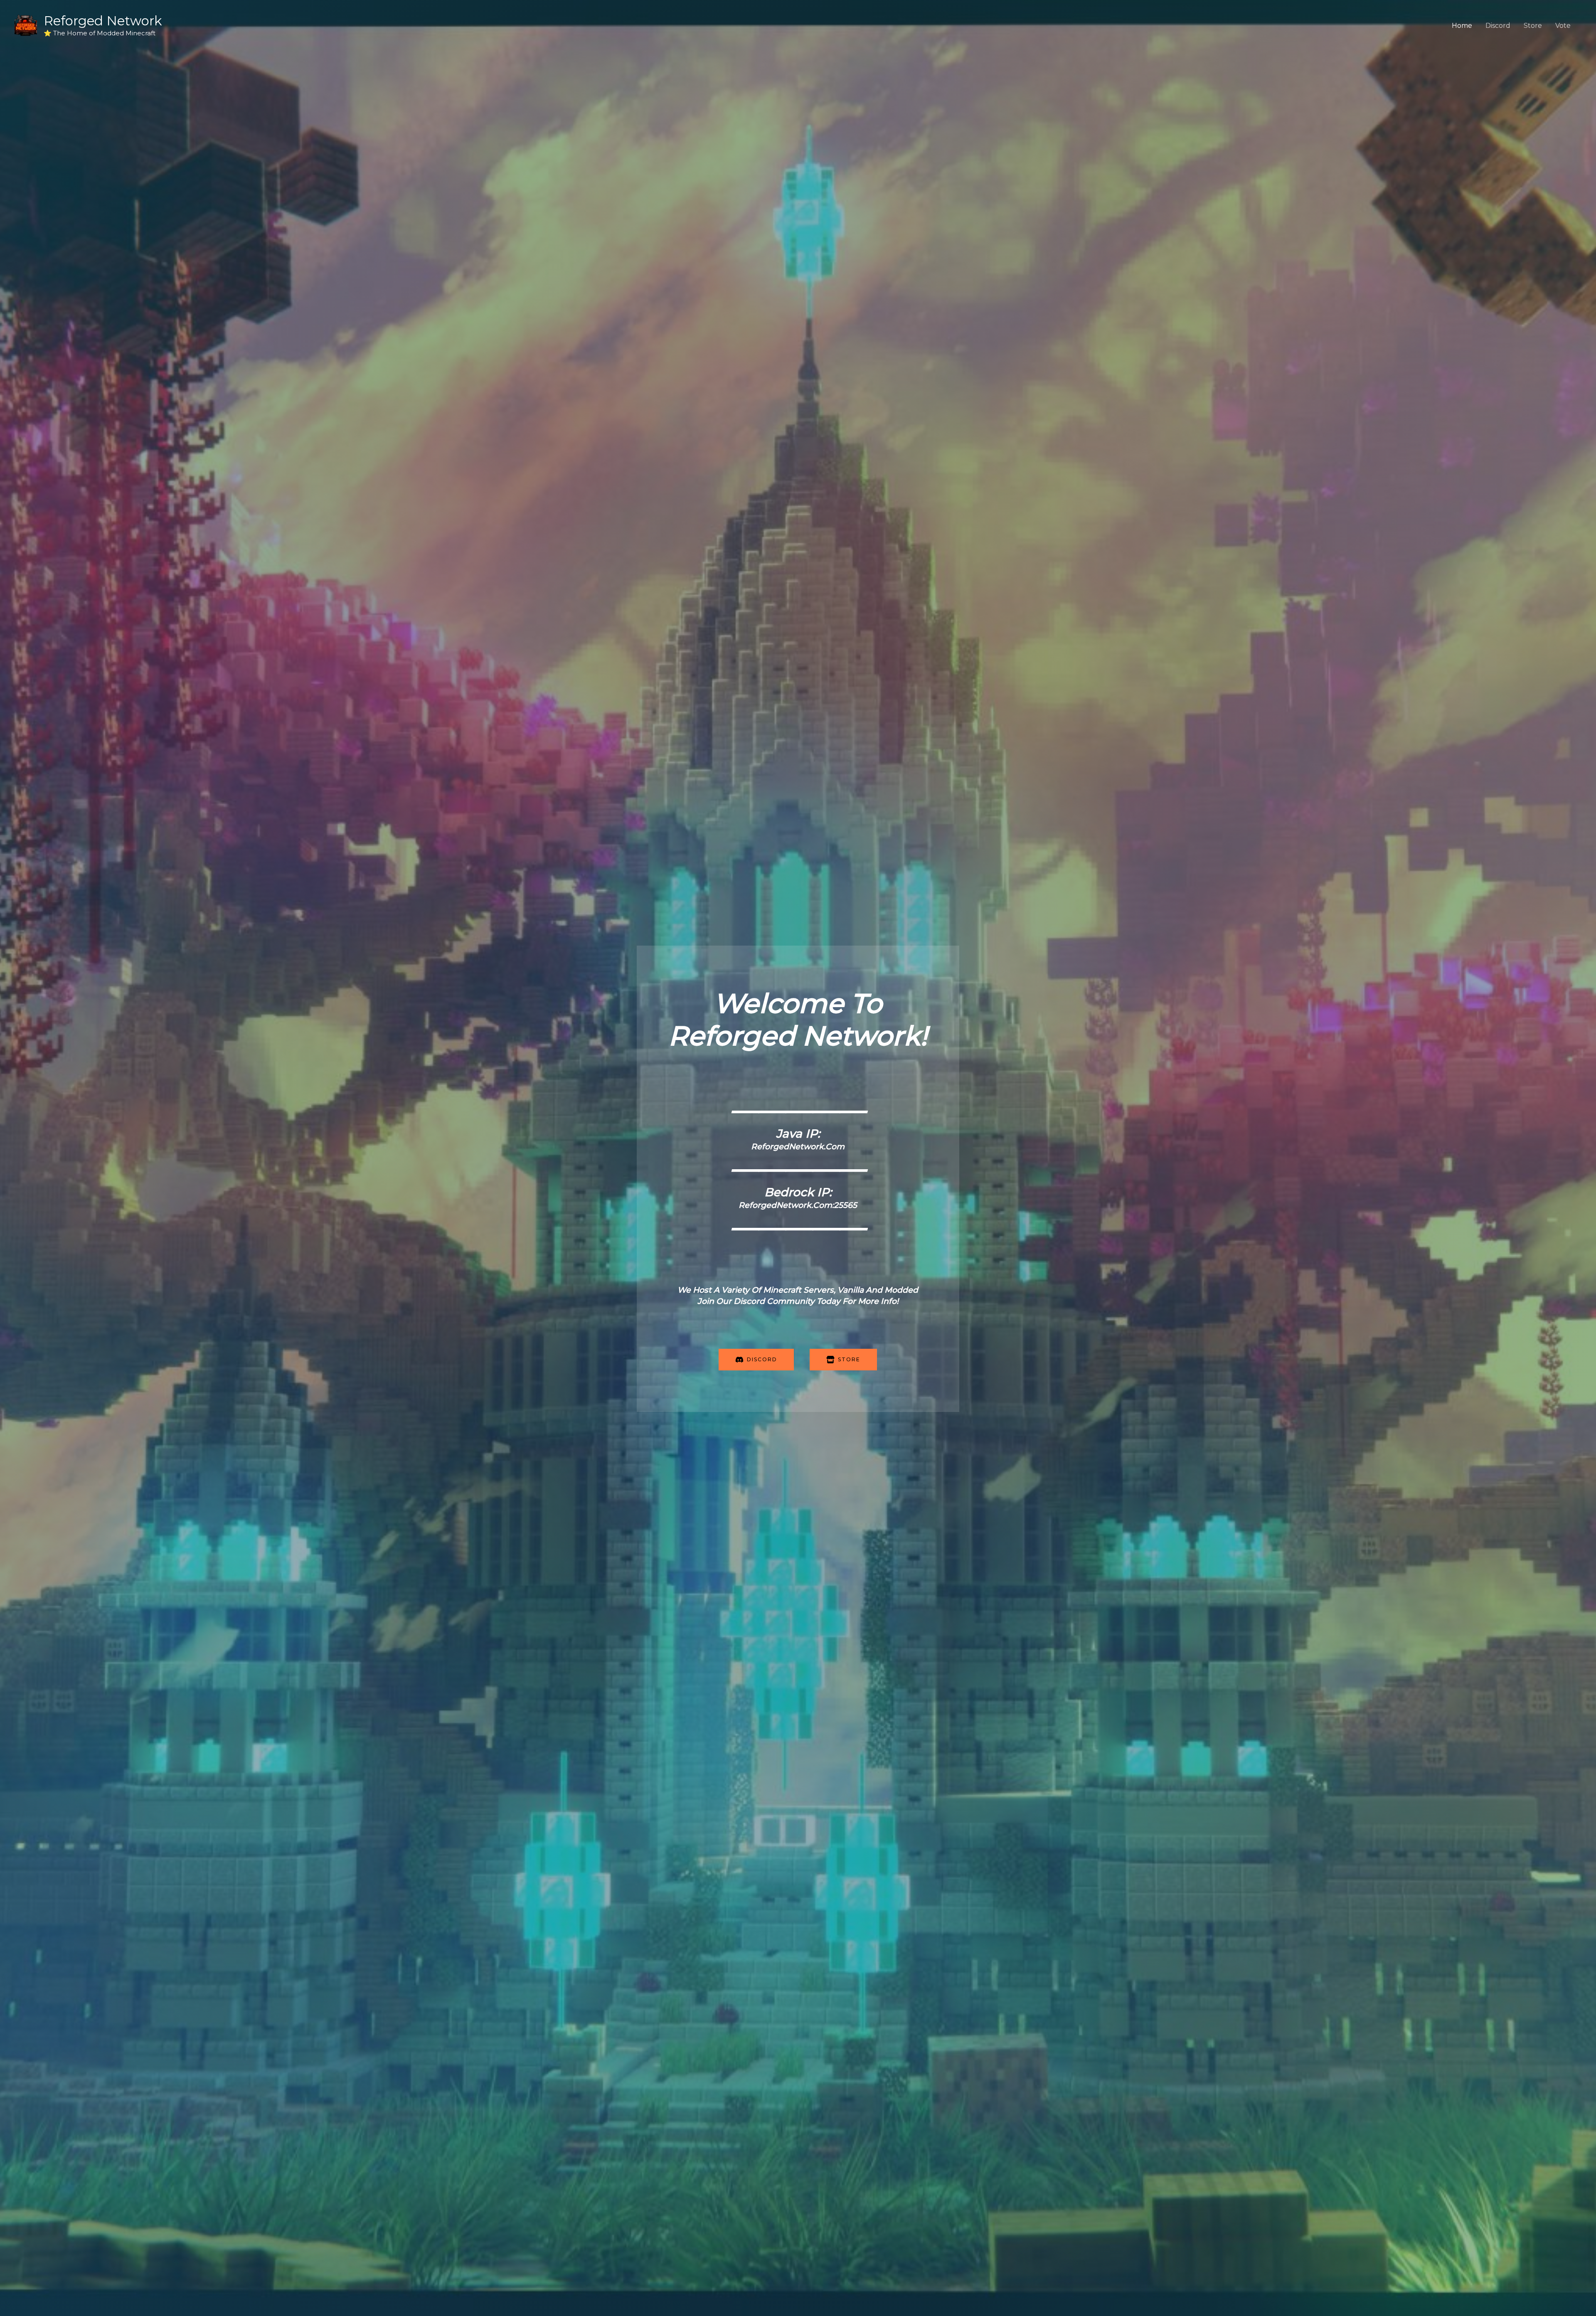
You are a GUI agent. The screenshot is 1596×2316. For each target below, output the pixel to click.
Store (1533, 26)
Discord (1498, 26)
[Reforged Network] (26, 25)
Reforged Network (103, 21)
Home (1462, 26)
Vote (1563, 26)
